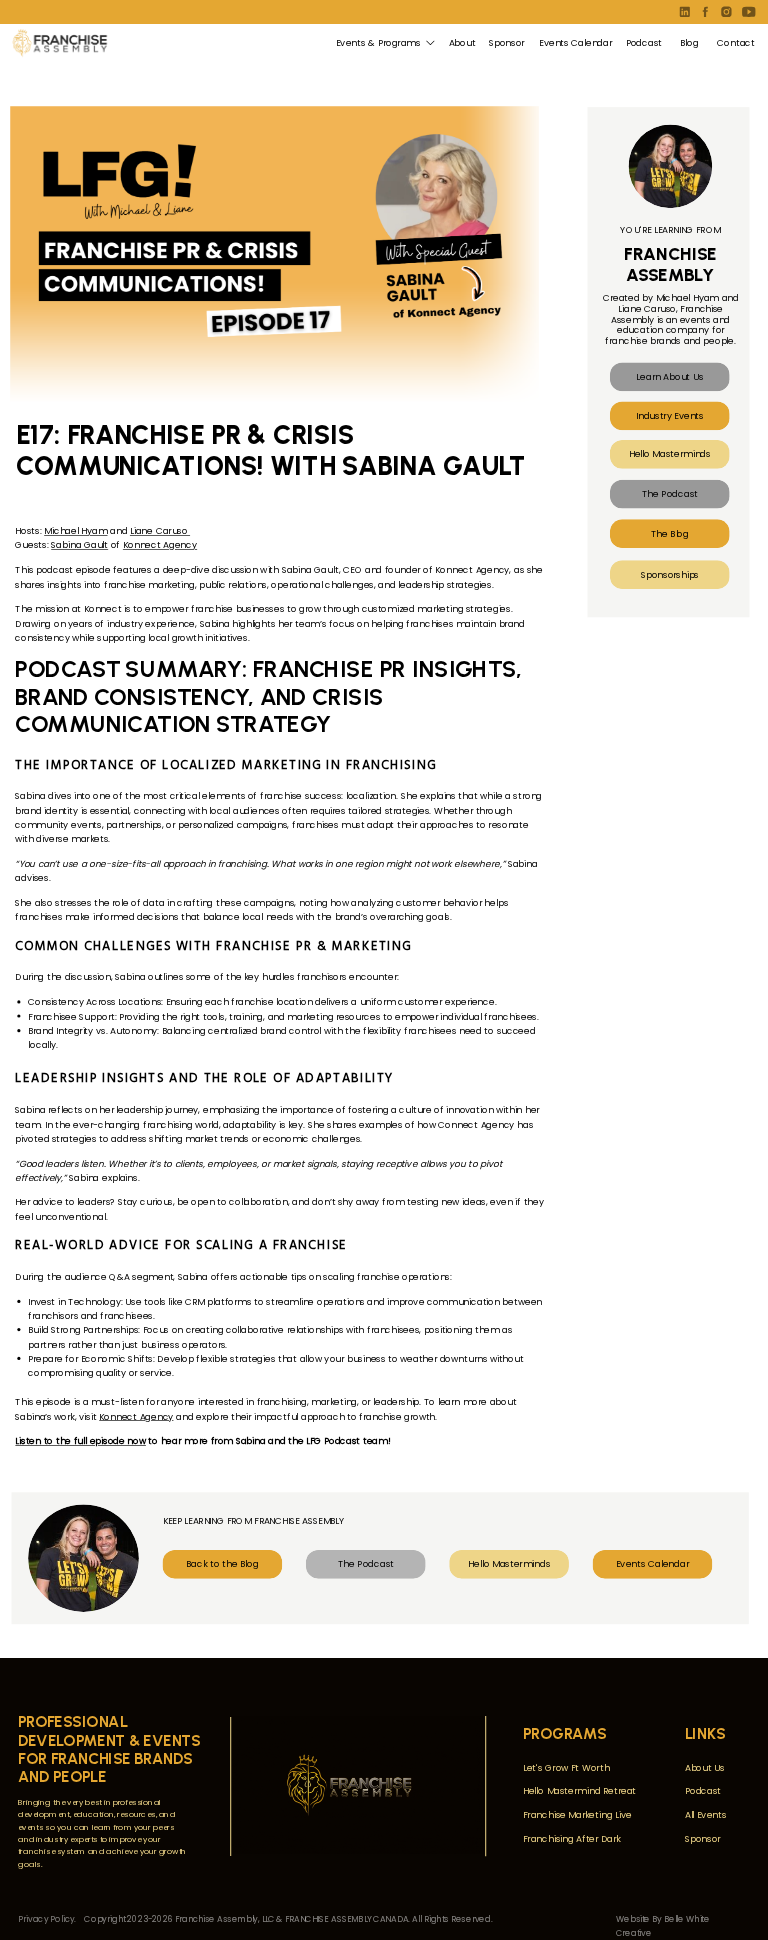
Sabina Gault (79, 545)
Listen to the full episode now (80, 1441)
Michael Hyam (75, 531)
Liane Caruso (160, 531)
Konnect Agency (160, 545)
